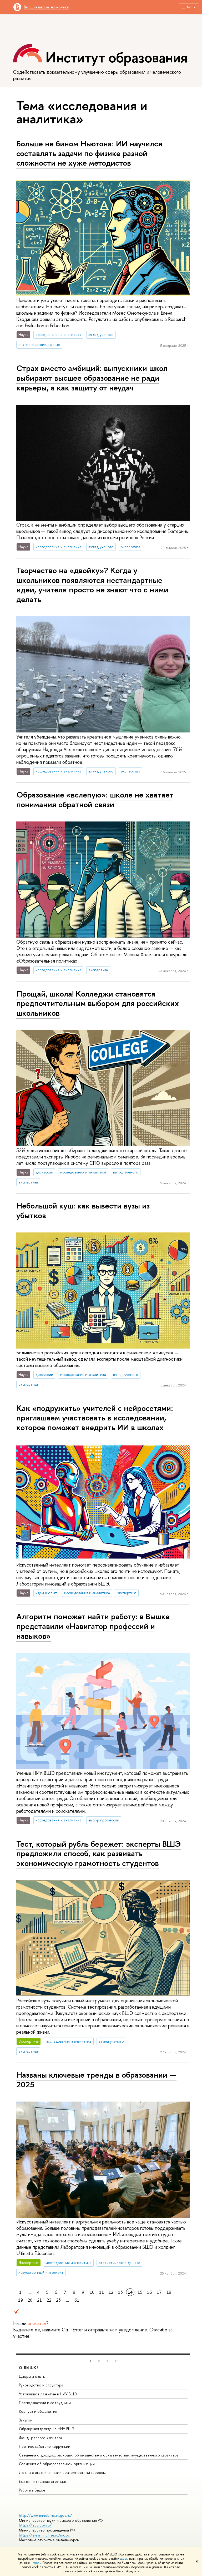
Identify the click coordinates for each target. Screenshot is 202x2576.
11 (102, 2292)
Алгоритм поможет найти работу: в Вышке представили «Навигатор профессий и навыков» (93, 1626)
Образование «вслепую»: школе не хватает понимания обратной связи (95, 799)
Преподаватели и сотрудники (45, 2403)
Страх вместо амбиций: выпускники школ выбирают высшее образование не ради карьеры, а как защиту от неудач (92, 378)
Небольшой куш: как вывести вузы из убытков (83, 1210)
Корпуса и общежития (38, 2411)
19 (21, 2300)
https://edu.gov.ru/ (35, 2525)
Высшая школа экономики (47, 7)
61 (77, 2300)
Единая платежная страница (43, 2481)
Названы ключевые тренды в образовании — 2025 (96, 2080)
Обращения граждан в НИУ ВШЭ (47, 2429)
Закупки (26, 2420)
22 (49, 2300)
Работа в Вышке (32, 2490)
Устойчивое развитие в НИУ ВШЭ (48, 2394)
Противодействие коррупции (45, 2446)
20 (30, 2300)
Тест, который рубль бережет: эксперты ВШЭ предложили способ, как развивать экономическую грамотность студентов (99, 1853)
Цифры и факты (32, 2376)
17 (159, 2292)
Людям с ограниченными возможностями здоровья (63, 2472)
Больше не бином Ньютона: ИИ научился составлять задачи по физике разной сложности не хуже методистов (89, 153)
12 (111, 2292)
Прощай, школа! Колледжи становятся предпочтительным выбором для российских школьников (98, 1003)
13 (120, 2292)
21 (39, 2300)
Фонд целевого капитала (41, 2438)
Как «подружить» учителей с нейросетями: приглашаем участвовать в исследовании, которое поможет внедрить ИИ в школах (95, 1418)
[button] (90, 2361)
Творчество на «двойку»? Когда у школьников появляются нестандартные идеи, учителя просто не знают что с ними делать (92, 585)
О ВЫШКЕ (29, 2368)
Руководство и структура (41, 2385)
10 (92, 2292)
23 (58, 2300)
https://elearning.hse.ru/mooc (44, 2535)
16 (150, 2292)
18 (169, 2292)
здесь (124, 2559)
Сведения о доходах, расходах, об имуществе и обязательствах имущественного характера (99, 2455)
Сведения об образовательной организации (57, 2464)
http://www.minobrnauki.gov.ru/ (46, 2515)
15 (140, 2292)
